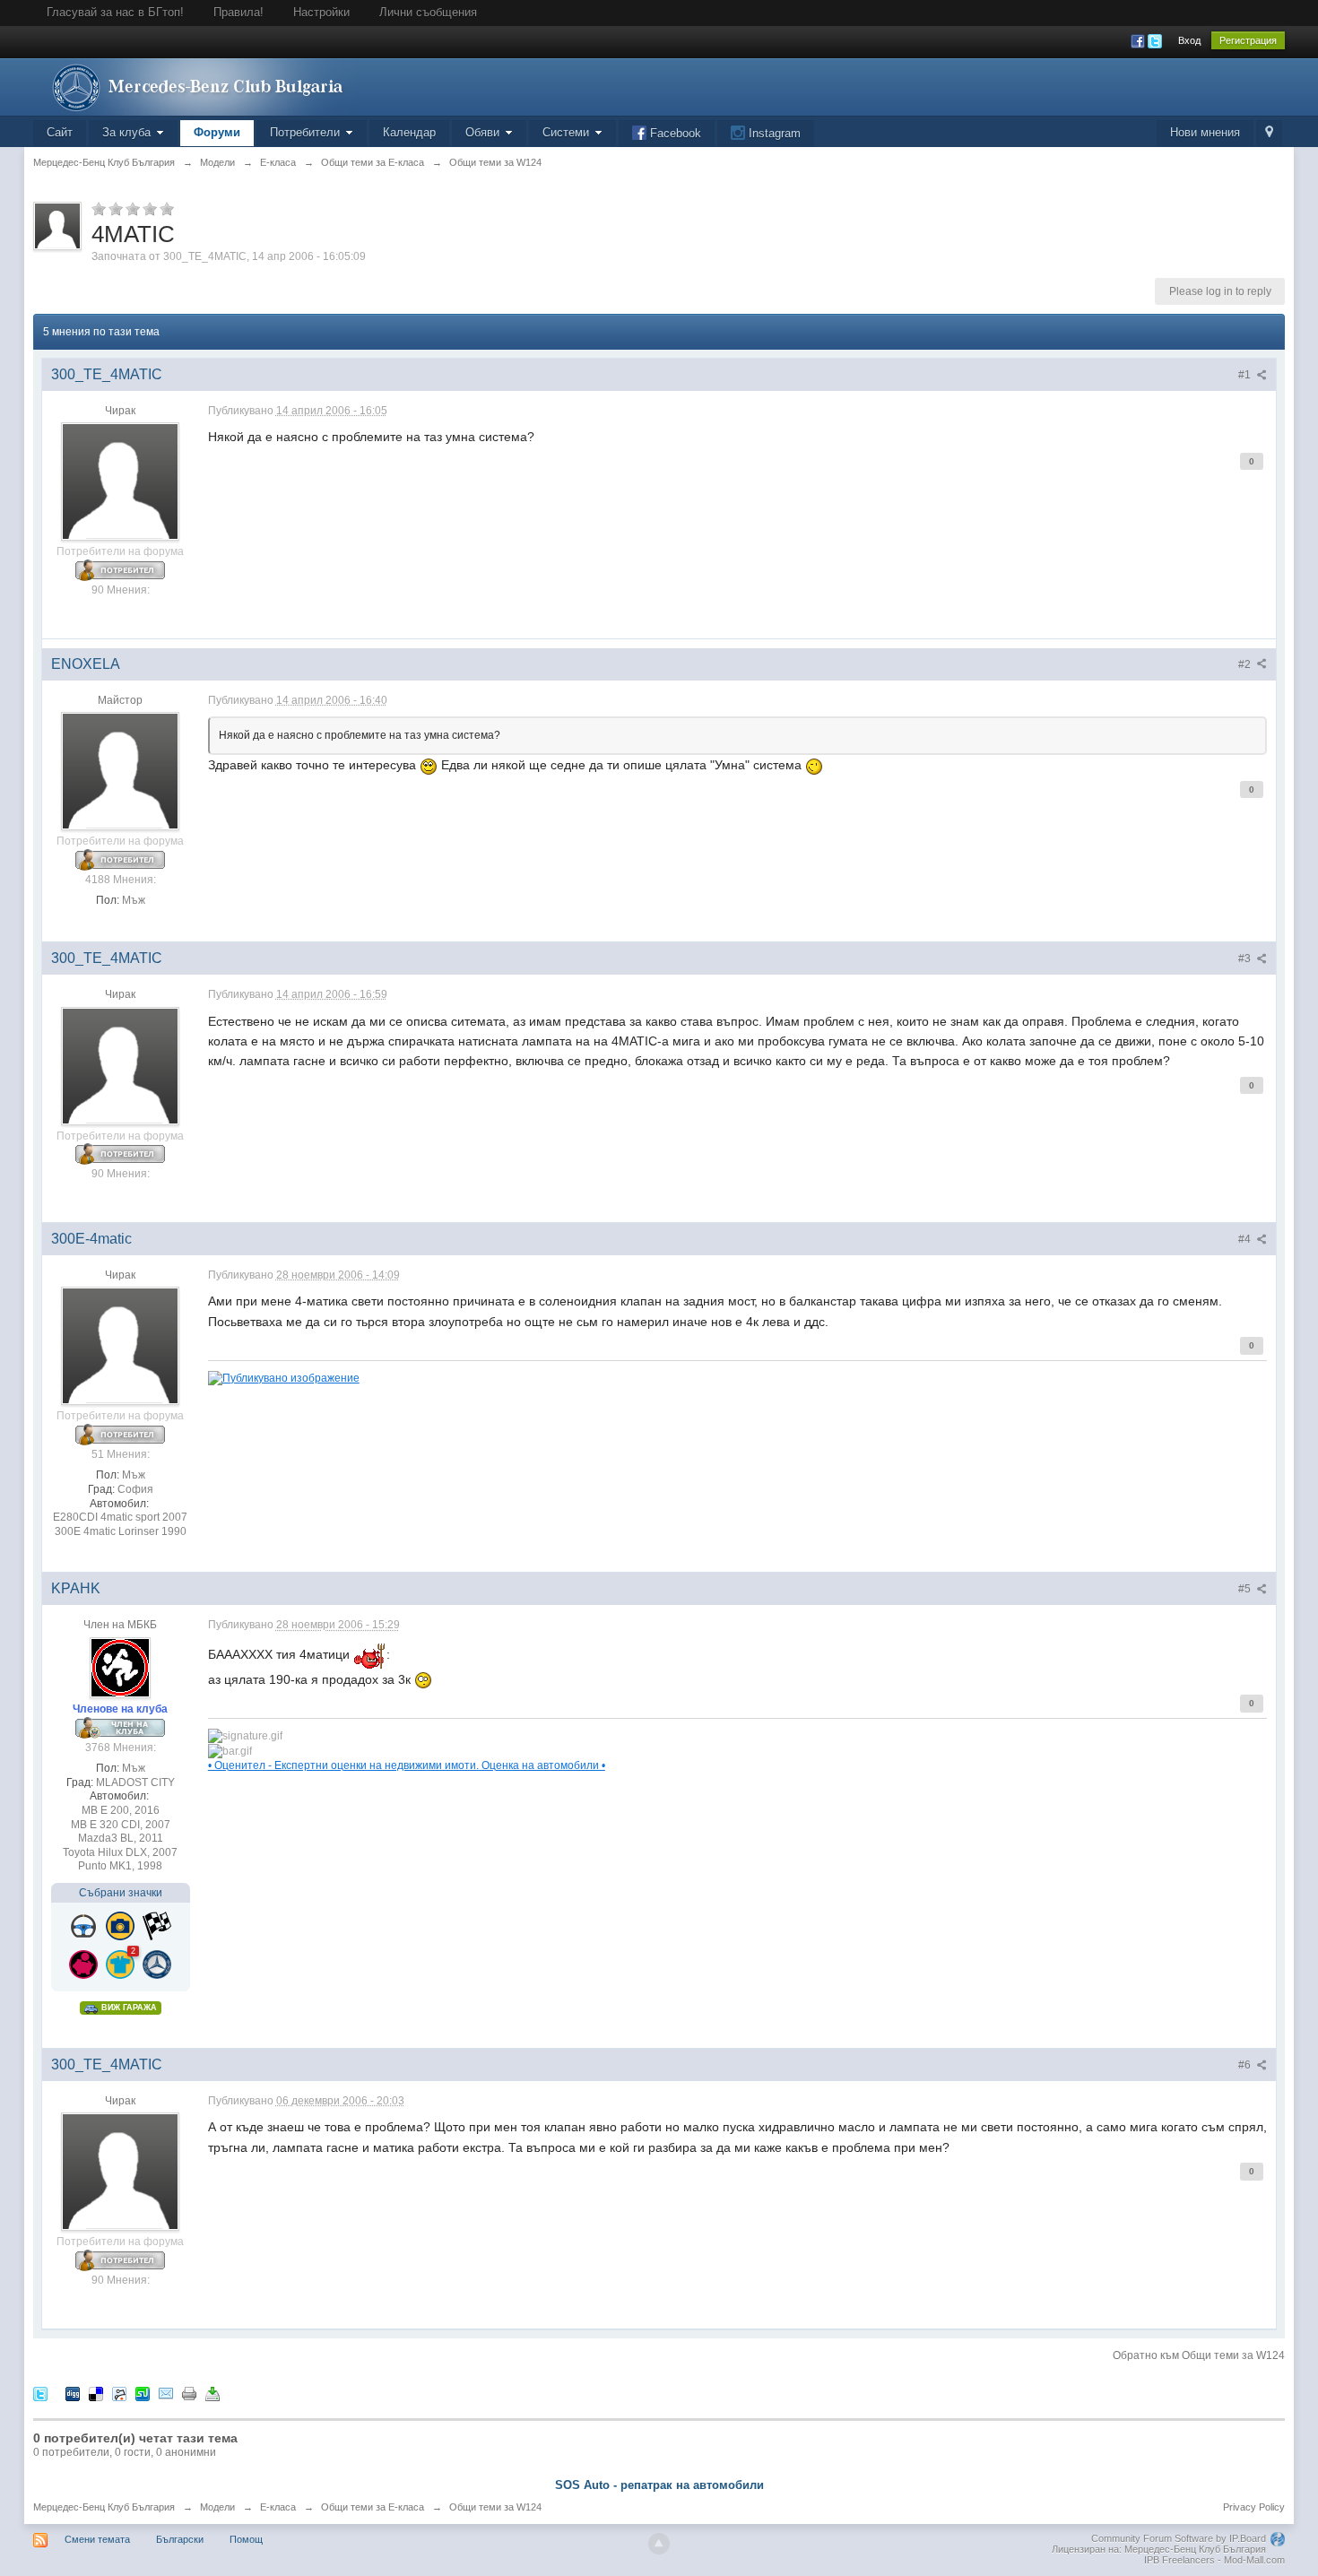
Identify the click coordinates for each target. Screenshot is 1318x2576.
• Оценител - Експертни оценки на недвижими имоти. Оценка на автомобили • (407, 1765)
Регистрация (1248, 40)
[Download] (212, 2393)
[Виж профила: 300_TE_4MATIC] (120, 481)
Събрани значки (121, 1893)
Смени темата (97, 2539)
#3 (1246, 958)
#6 (1246, 2065)
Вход (1189, 40)
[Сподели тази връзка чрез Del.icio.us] (96, 2393)
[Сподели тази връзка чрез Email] (166, 2393)
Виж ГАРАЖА (128, 2008)
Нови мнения (1205, 132)
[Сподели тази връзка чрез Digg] (73, 2393)
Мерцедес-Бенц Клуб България (104, 2507)
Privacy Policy (1254, 2507)
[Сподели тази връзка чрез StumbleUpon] (143, 2393)
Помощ (246, 2539)
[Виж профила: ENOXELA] (120, 770)
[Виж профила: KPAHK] (120, 1667)
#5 (1246, 1589)
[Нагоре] (659, 2544)
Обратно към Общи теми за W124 (1199, 2355)
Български (180, 2539)
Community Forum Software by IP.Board (1179, 2538)
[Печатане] (189, 2393)
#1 (1246, 375)
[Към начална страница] (194, 86)
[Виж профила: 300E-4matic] (120, 1345)
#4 (1246, 1239)
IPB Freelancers (1179, 2560)
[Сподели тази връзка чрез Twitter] (40, 2393)
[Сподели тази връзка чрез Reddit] (119, 2393)
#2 (1246, 664)
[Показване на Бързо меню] (1269, 133)
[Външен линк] (284, 1377)
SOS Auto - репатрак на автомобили (659, 2485)
